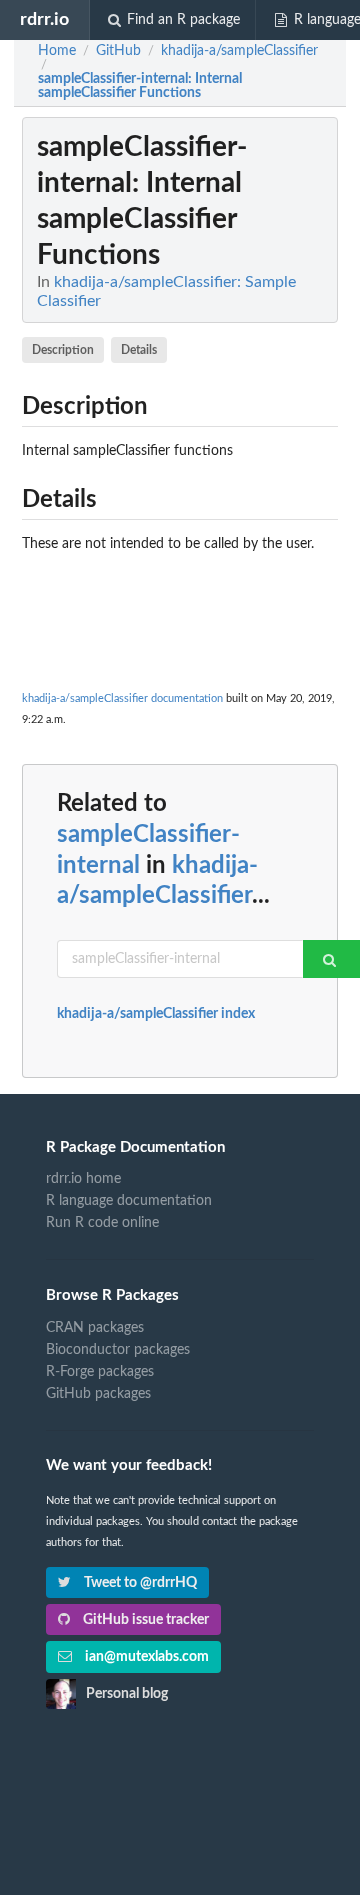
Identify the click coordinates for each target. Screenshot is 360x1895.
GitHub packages (98, 1394)
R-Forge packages (100, 1372)
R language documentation (129, 1201)
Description (63, 350)
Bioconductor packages (118, 1350)
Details (139, 350)
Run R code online (102, 1223)
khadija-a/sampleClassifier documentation (122, 698)
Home (57, 51)
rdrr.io (44, 19)
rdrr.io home (83, 1179)
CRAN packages (95, 1328)
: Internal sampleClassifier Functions (140, 86)
